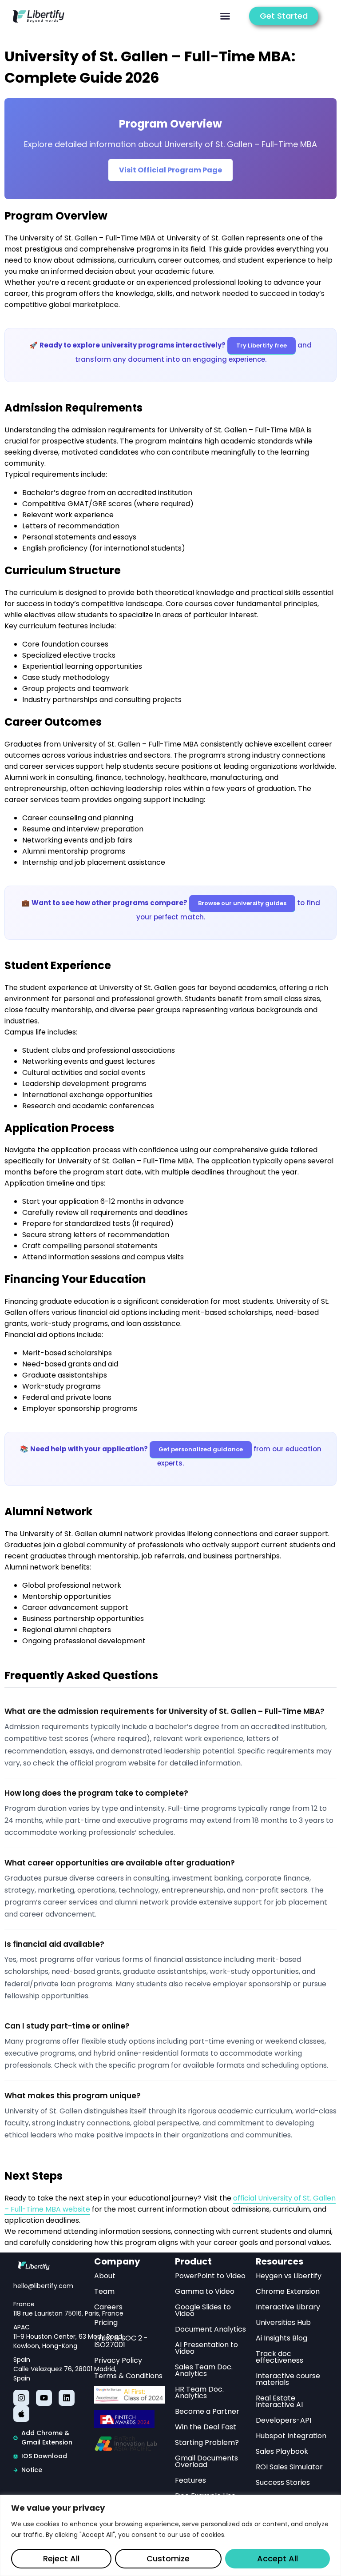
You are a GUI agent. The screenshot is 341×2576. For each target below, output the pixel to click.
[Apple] (21, 2414)
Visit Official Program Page (170, 170)
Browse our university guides (242, 903)
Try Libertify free (262, 345)
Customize (168, 2558)
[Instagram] (21, 2398)
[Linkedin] (67, 2398)
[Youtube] (44, 2398)
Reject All (61, 2558)
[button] (225, 16)
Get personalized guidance (201, 1449)
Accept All (278, 2558)
